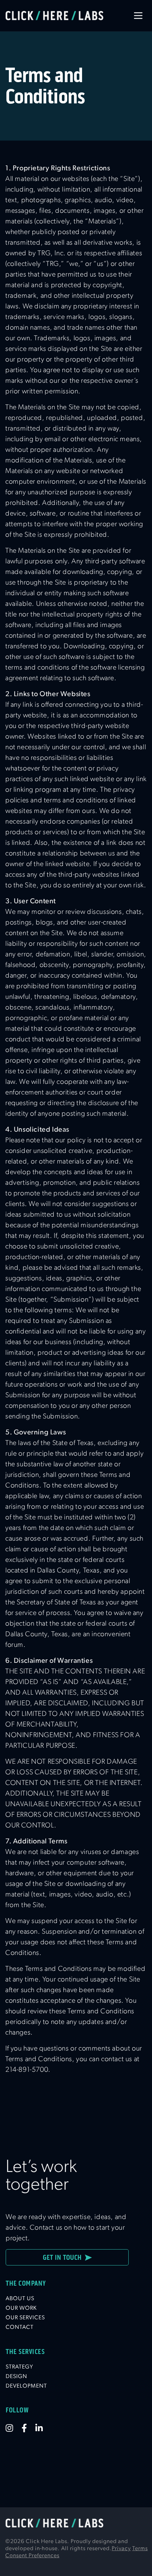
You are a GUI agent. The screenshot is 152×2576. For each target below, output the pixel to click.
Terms (140, 2549)
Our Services (25, 2318)
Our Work (21, 2308)
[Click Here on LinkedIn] (43, 2428)
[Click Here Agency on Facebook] (28, 2428)
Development (26, 2386)
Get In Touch (64, 2257)
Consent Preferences (32, 2556)
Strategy (19, 2367)
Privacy (121, 2549)
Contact (20, 2327)
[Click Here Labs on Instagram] (14, 2428)
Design (16, 2377)
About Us (20, 2299)
